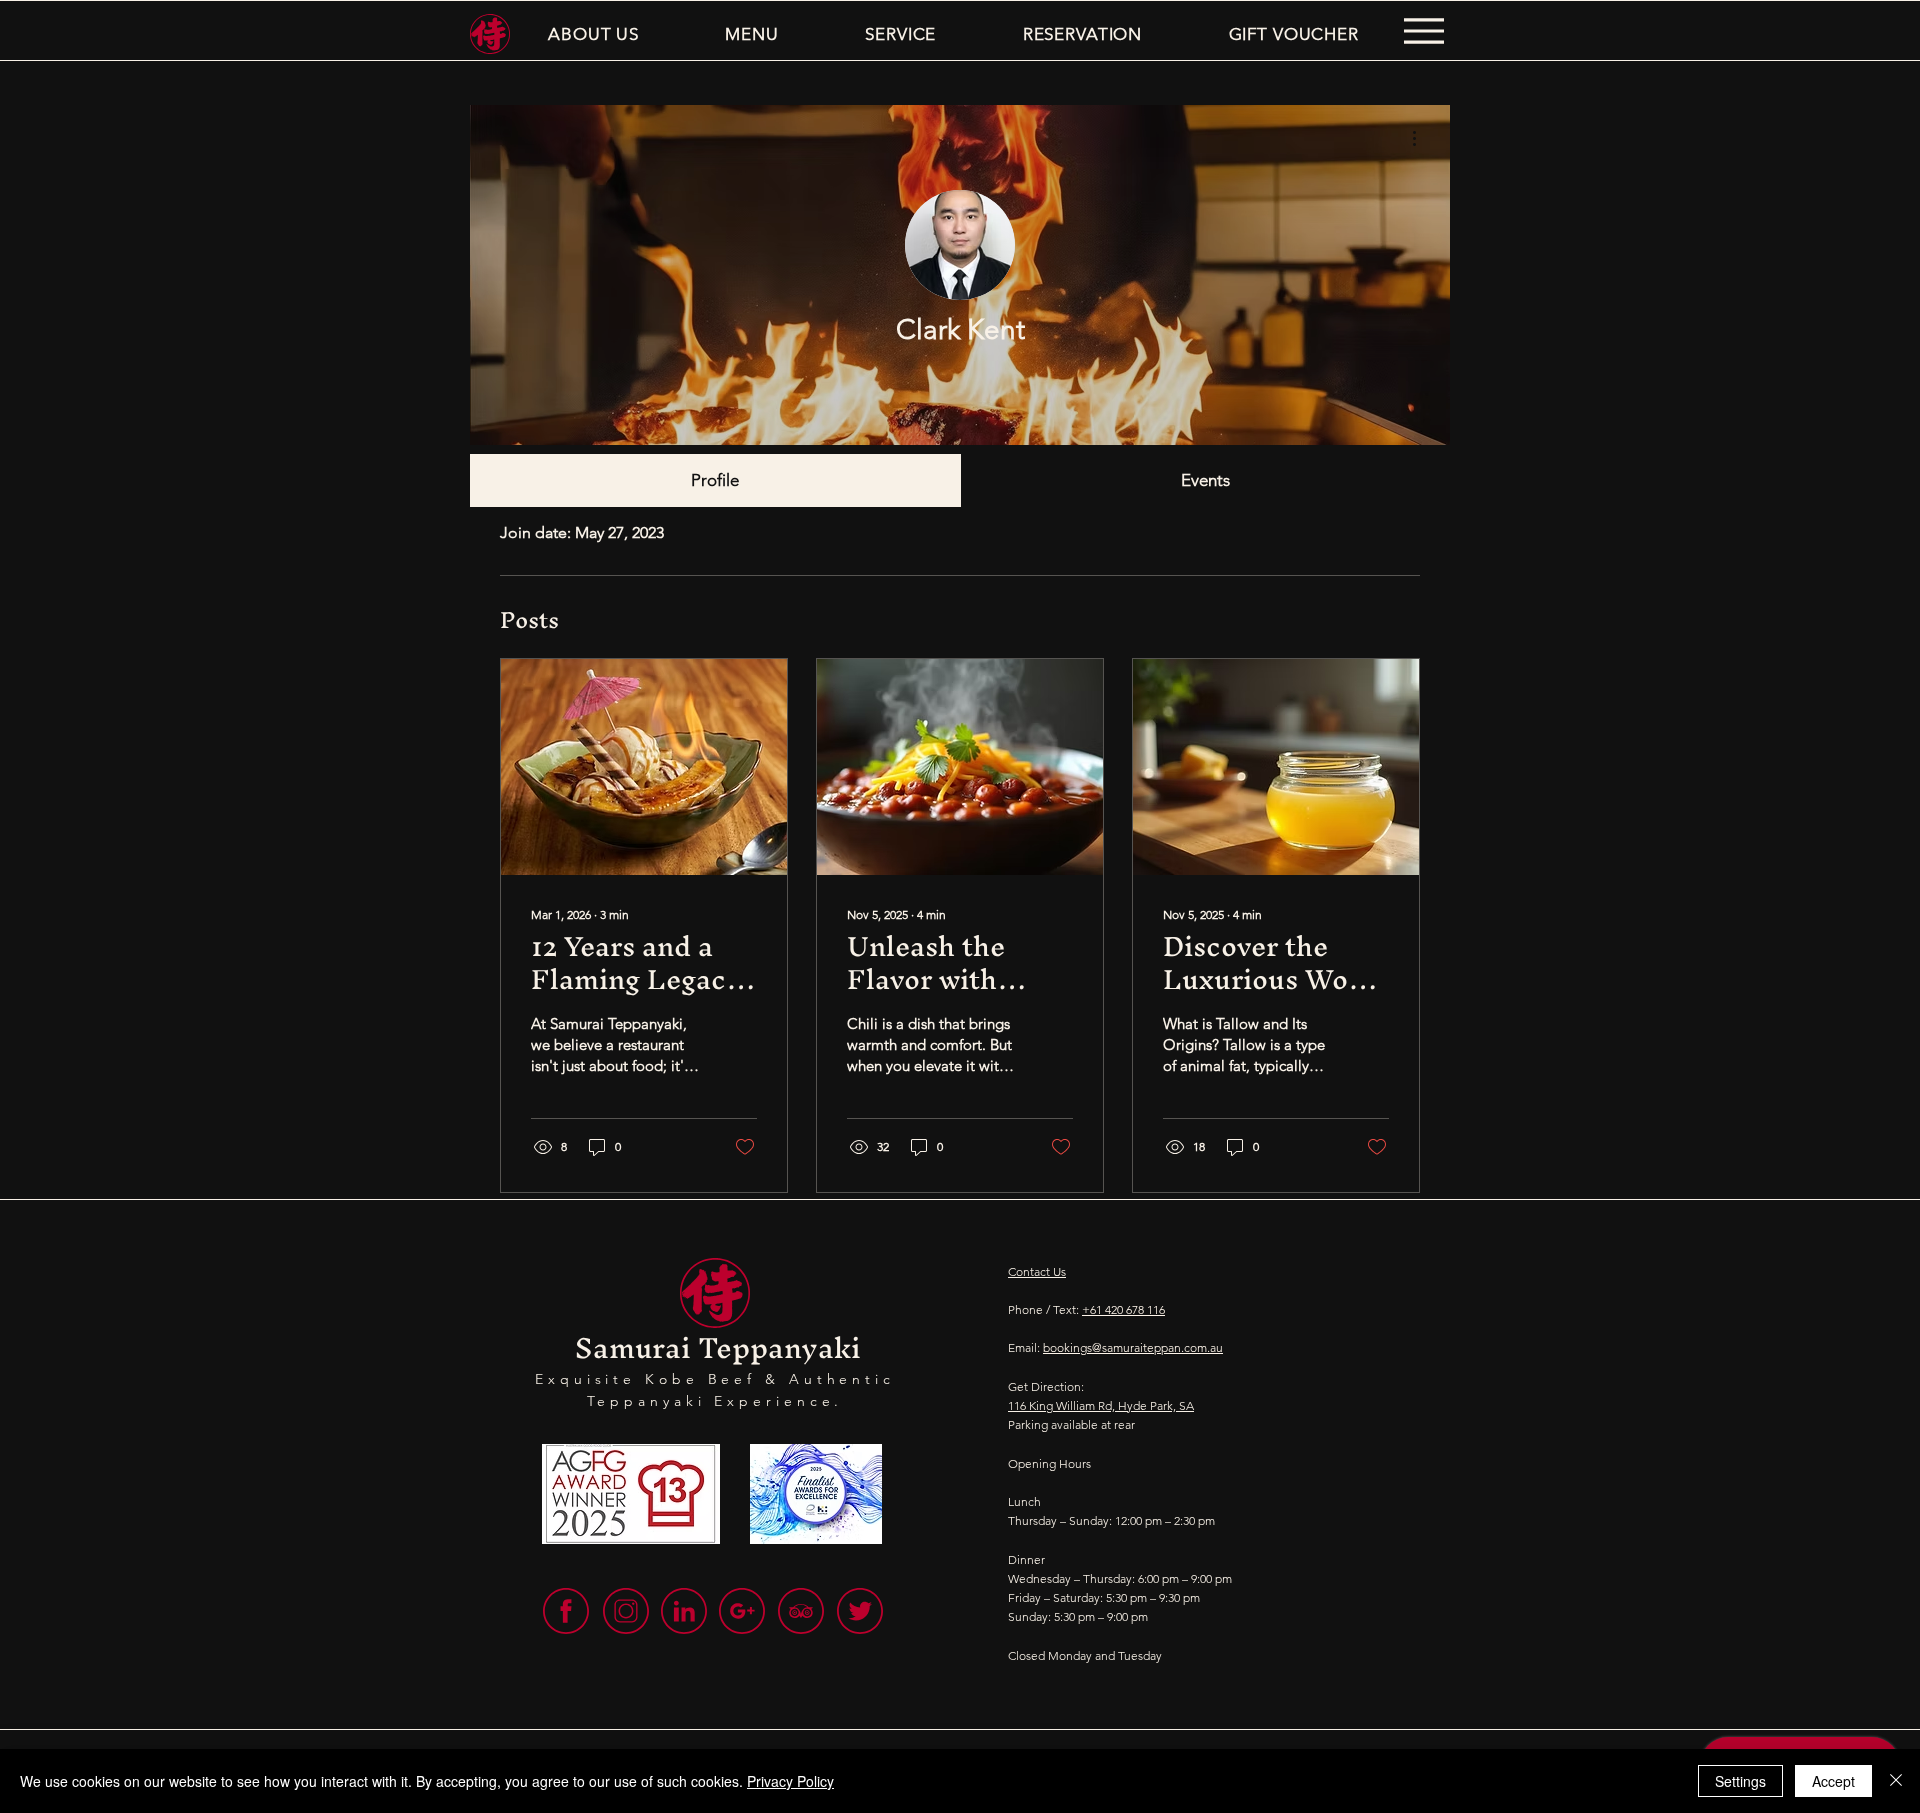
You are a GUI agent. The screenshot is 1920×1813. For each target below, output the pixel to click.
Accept (1833, 1781)
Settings (1740, 1781)
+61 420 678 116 (1123, 1309)
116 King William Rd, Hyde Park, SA (1101, 1405)
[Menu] (1423, 31)
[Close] (1896, 1781)
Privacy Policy (790, 1781)
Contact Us (1037, 1271)
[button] (593, 34)
